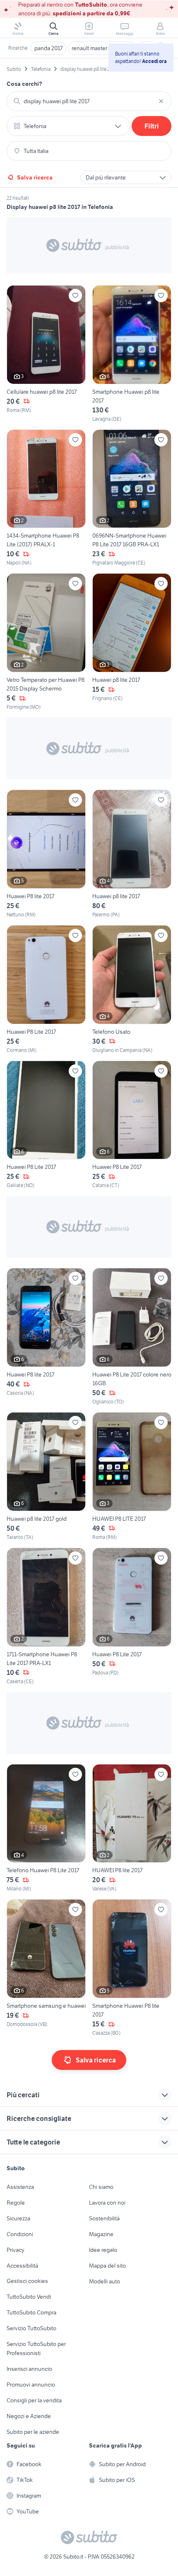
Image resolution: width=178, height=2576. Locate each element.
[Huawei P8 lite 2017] (46, 854)
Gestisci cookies (27, 2281)
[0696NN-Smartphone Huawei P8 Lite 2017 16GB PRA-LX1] (132, 498)
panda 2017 (48, 48)
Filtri (152, 126)
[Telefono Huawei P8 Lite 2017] (46, 1828)
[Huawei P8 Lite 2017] (46, 990)
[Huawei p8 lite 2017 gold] (46, 1477)
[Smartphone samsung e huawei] (46, 1968)
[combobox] (89, 101)
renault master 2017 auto (102, 48)
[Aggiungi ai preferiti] (75, 296)
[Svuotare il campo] (161, 101)
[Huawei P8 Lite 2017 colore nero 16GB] (132, 1337)
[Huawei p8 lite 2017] (132, 642)
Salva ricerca (35, 177)
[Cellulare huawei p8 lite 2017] (46, 354)
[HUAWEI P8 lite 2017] (132, 1828)
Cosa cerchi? (24, 84)
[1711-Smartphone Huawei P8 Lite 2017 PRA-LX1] (46, 1616)
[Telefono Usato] (132, 990)
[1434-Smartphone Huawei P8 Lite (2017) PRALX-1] (46, 498)
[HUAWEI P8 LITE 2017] (132, 1477)
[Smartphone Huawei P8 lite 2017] (132, 1968)
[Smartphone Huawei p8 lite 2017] (132, 354)
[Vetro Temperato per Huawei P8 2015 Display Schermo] (46, 642)
